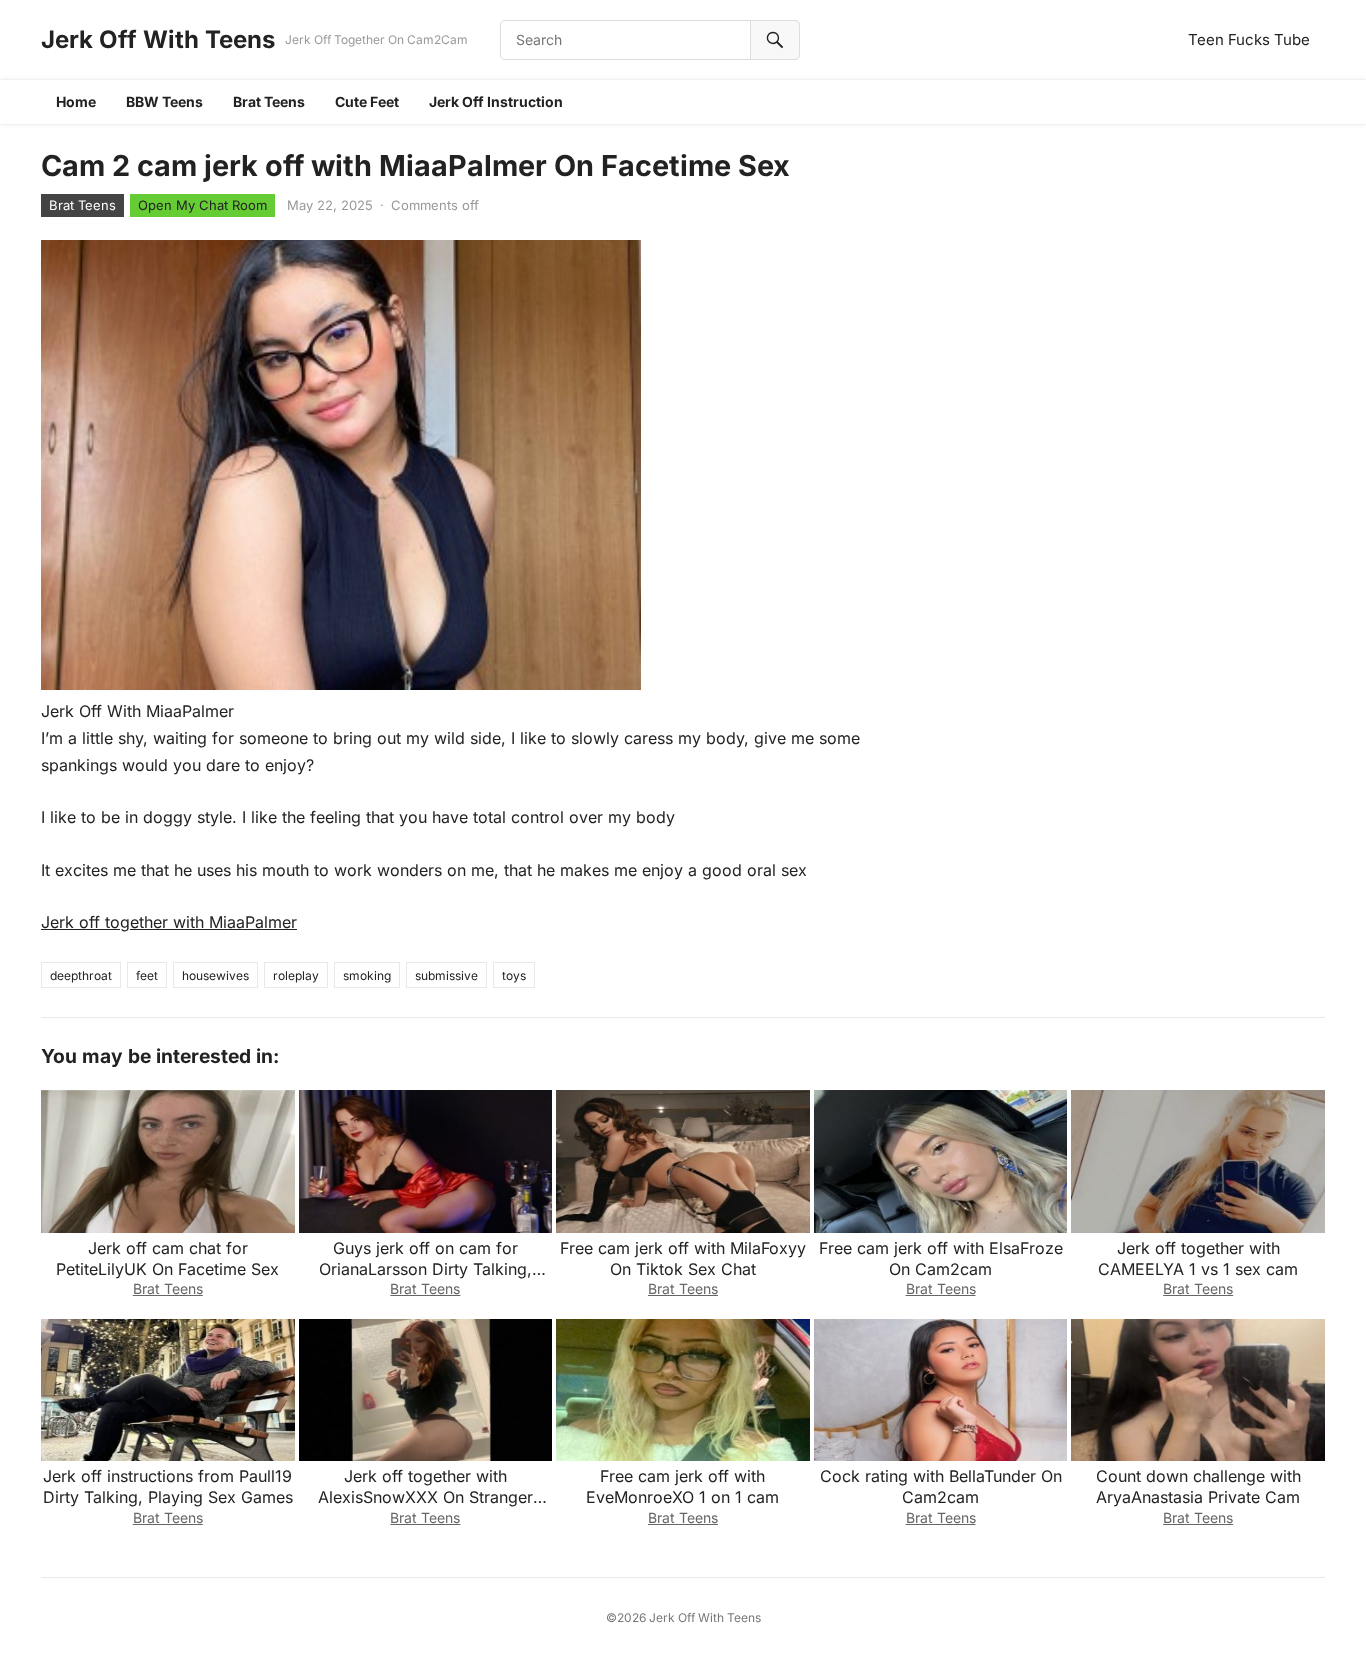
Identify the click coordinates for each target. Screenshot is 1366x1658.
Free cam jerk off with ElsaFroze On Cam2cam (941, 1258)
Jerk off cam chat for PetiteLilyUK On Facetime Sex (167, 1258)
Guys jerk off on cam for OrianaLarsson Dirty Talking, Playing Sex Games (425, 1269)
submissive (446, 975)
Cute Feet (367, 101)
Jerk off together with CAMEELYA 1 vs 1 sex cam (1198, 1258)
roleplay (296, 975)
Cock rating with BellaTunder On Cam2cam (941, 1486)
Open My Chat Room (202, 205)
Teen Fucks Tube (1249, 39)
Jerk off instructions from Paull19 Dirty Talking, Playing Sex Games (168, 1486)
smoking (367, 975)
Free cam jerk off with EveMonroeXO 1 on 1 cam (682, 1486)
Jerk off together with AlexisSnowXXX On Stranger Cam (425, 1497)
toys (514, 975)
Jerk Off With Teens (158, 39)
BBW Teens (164, 101)
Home (76, 101)
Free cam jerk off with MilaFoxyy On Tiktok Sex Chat (683, 1258)
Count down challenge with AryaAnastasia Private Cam (1198, 1486)
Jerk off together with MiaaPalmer (169, 922)
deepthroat (81, 975)
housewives (215, 975)
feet (147, 975)
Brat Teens (269, 101)
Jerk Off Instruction (496, 101)
